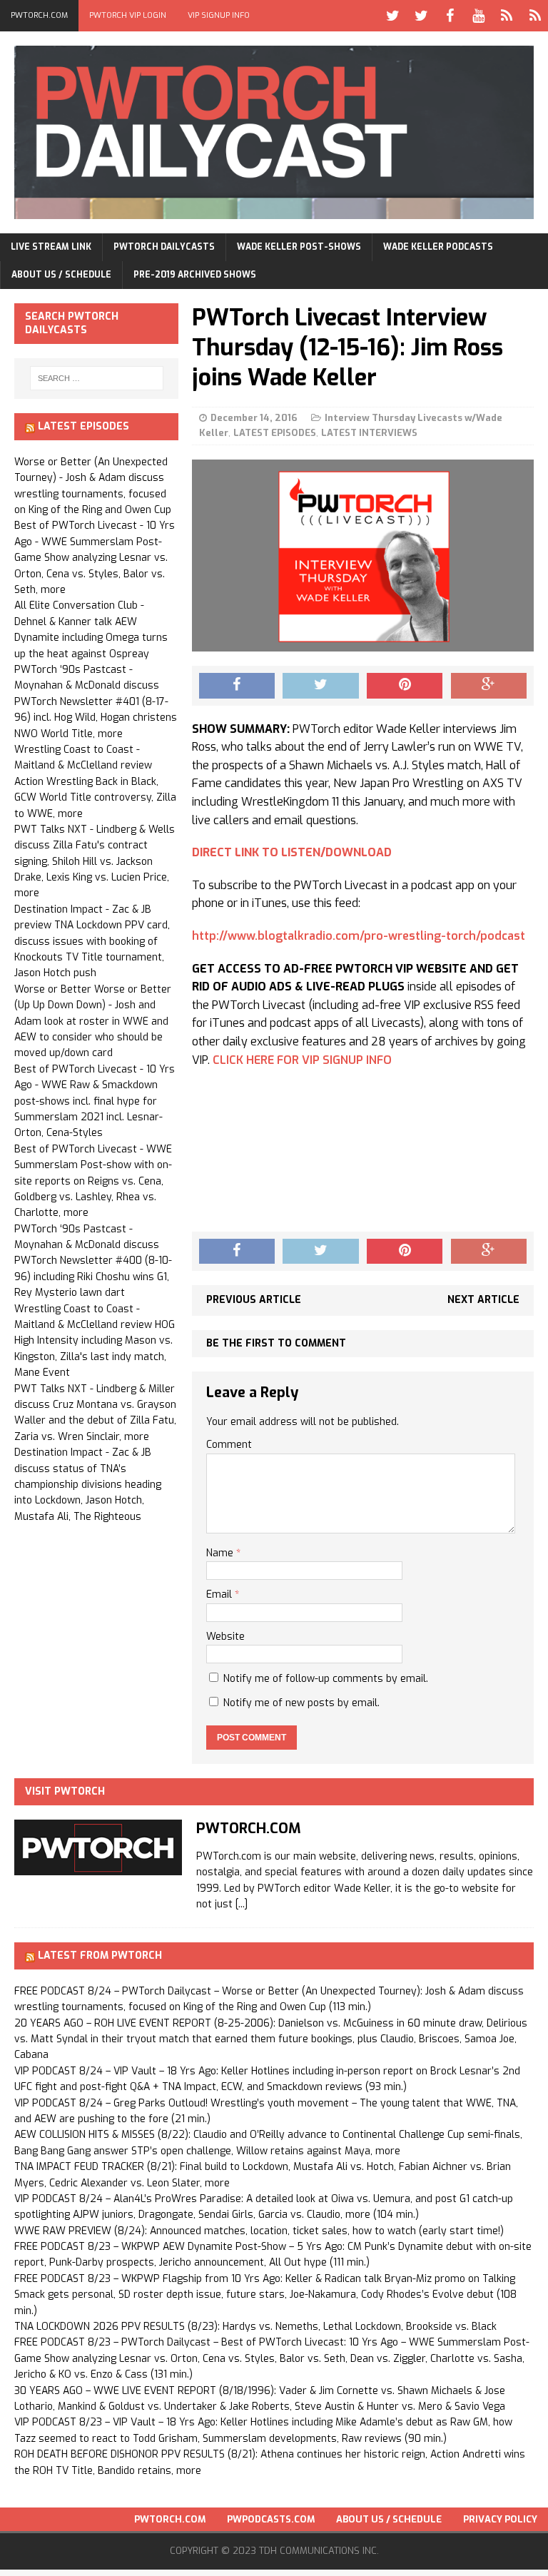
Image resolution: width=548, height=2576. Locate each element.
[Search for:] (97, 378)
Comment (229, 1445)
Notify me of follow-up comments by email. (326, 1679)
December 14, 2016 (254, 418)
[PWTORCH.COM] (98, 1867)
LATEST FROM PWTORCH (100, 1956)
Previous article (254, 1300)
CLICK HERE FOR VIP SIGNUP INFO (302, 1060)
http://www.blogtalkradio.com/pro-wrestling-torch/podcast (359, 936)
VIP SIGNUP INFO (219, 15)
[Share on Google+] (489, 686)
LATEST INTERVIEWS (369, 433)
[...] (242, 1904)
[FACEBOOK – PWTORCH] (450, 16)
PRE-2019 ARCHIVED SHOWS (195, 275)
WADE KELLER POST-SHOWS (299, 247)
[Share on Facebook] (237, 686)
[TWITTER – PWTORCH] (392, 16)
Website (225, 1637)
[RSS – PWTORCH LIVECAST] (535, 16)
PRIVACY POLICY (500, 2519)
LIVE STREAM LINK (51, 247)
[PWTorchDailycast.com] (274, 132)
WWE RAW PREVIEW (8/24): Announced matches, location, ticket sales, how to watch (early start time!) (259, 2231)
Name (221, 1553)
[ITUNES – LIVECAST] (507, 16)
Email (220, 1594)
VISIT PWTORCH (65, 1791)
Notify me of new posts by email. (301, 1703)
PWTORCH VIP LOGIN (128, 15)
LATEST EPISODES (275, 433)
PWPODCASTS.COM (271, 2519)
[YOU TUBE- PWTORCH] (478, 16)
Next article (483, 1300)
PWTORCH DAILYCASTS (164, 247)
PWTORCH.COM (39, 15)
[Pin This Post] (405, 686)
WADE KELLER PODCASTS (438, 247)
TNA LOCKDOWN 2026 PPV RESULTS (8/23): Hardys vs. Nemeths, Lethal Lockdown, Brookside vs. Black (255, 2327)
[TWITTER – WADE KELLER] (421, 16)
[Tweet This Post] (320, 686)
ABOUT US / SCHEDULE (61, 275)
